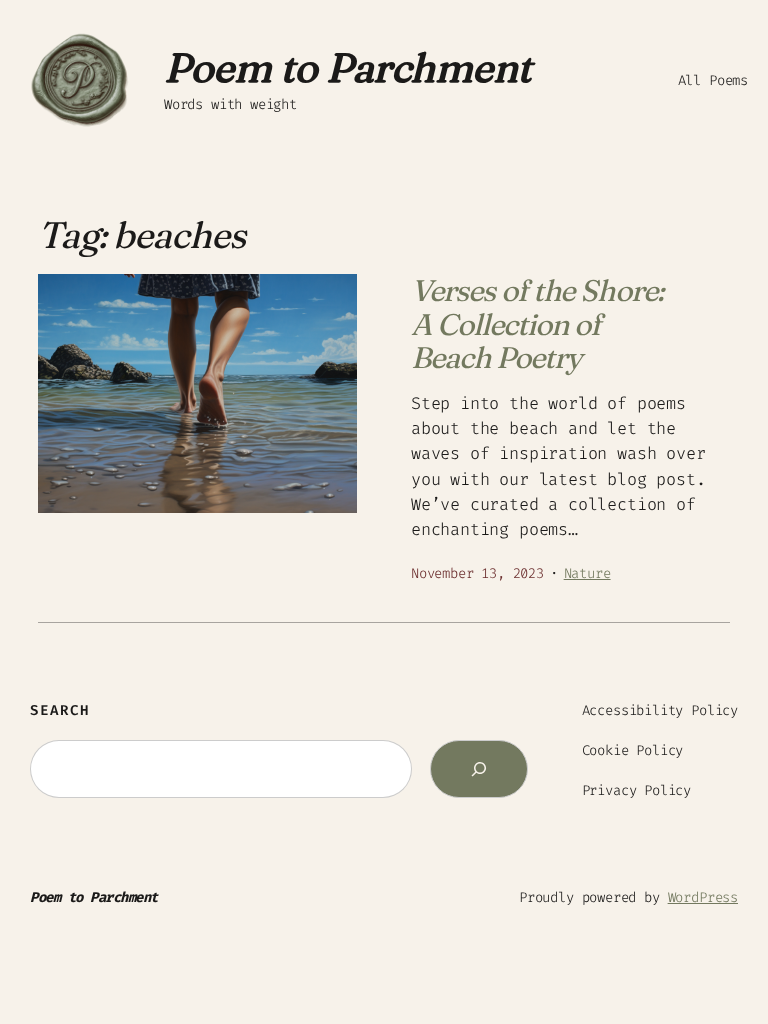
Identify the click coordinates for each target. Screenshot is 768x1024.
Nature (587, 573)
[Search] (479, 769)
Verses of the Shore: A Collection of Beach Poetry (537, 324)
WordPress (703, 897)
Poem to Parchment (348, 67)
